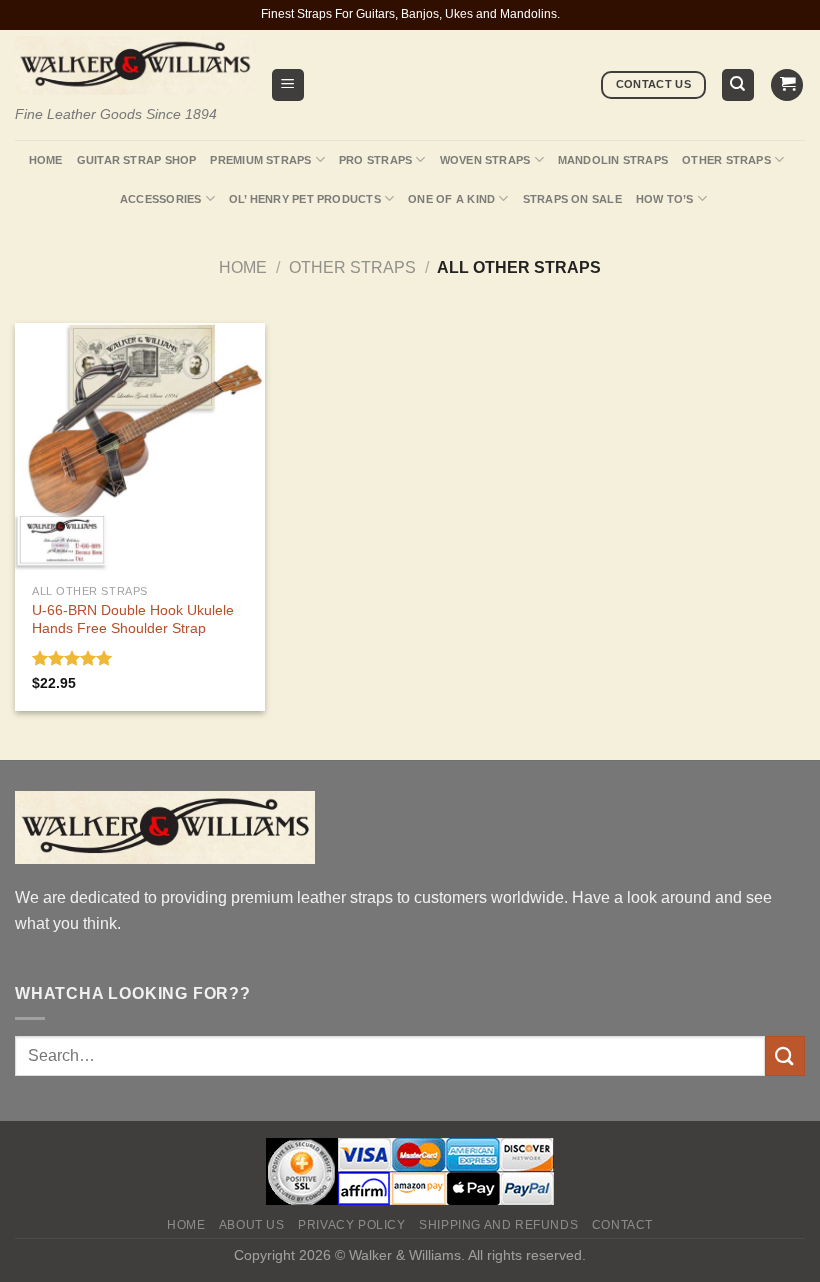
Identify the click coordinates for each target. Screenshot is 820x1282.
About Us (252, 1225)
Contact (622, 1225)
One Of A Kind (451, 199)
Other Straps (726, 160)
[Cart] (787, 85)
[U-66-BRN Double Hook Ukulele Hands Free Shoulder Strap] (140, 448)
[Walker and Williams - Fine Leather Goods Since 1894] (135, 65)
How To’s (665, 199)
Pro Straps (375, 160)
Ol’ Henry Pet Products (305, 199)
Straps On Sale (572, 199)
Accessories (160, 199)
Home (46, 160)
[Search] (738, 85)
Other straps (352, 267)
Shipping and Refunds (498, 1225)
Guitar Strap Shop (137, 160)
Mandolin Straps (613, 160)
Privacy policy (352, 1225)
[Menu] (288, 85)
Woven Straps (485, 160)
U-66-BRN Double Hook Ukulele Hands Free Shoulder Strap (133, 619)
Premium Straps (260, 160)
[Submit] (785, 1055)
